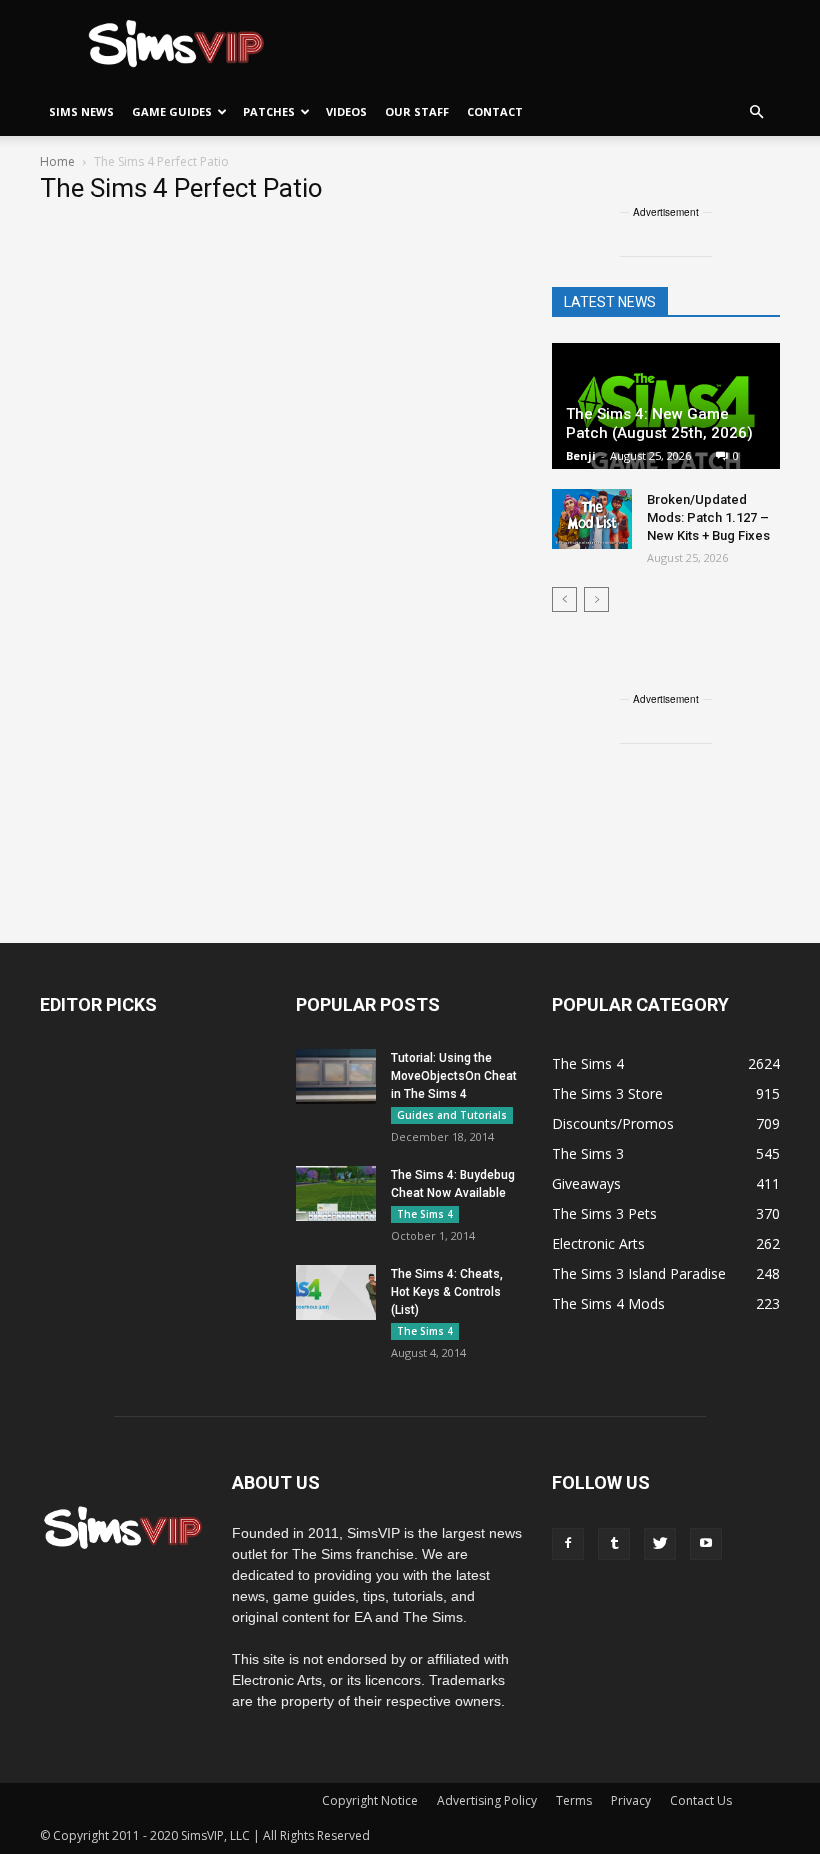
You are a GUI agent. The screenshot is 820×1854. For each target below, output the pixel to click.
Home (57, 161)
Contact (495, 111)
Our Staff (417, 111)
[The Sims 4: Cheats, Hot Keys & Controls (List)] (336, 1292)
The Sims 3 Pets (604, 1213)
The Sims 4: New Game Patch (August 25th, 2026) (659, 423)
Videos (346, 111)
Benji (581, 455)
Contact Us (701, 1800)
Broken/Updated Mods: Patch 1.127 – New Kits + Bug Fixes (708, 517)
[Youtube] (706, 1544)
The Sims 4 (425, 1214)
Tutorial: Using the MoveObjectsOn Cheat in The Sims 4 (454, 1076)
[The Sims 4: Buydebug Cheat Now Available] (336, 1193)
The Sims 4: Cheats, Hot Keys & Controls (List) (447, 1292)
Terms (574, 1800)
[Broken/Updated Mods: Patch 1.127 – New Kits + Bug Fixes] (592, 519)
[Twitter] (660, 1544)
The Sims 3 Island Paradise (639, 1273)
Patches (269, 111)
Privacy (631, 1800)
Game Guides (172, 111)
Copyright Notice (370, 1800)
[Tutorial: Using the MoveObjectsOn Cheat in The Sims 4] (336, 1076)
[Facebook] (568, 1544)
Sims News (81, 111)
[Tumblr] (614, 1544)
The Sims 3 (588, 1153)
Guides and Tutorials (452, 1115)
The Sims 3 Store (607, 1093)
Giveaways (586, 1183)
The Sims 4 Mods (608, 1303)
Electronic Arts (598, 1243)
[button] (756, 112)
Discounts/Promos (613, 1123)
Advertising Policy (487, 1800)
